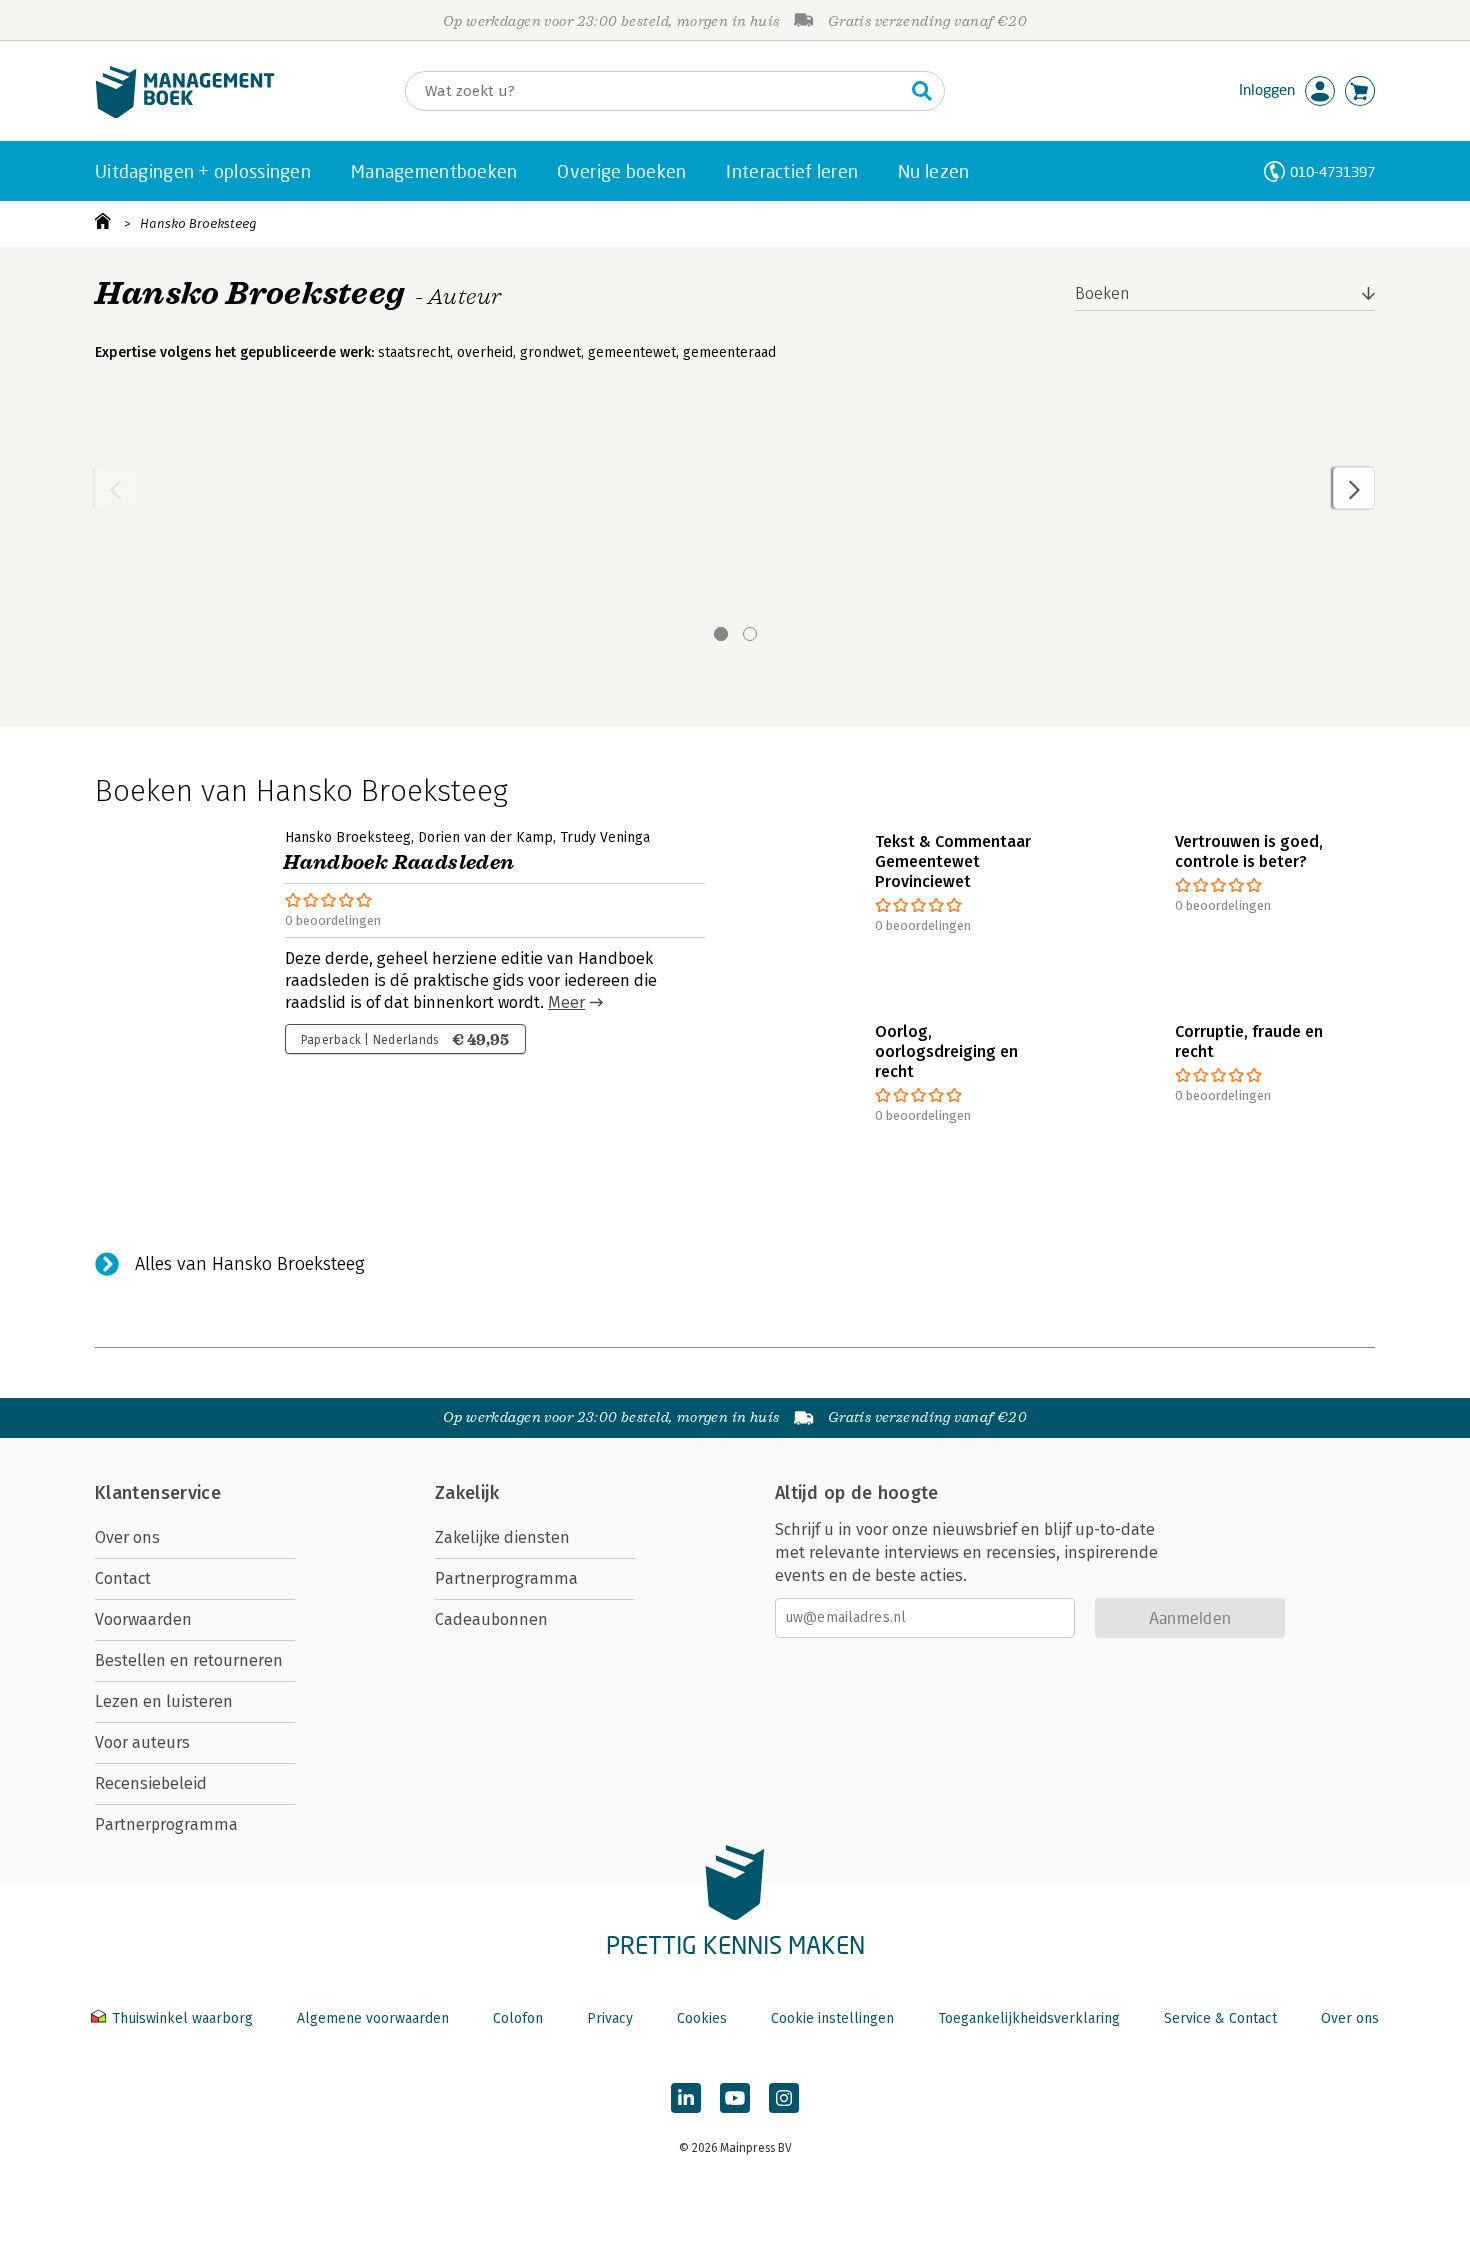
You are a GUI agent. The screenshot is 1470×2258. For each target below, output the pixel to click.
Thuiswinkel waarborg (182, 2018)
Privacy (610, 2018)
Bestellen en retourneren (189, 1660)
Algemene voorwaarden (373, 2018)
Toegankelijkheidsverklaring (1029, 2018)
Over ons (127, 1537)
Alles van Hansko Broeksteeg (250, 1264)
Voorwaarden (143, 1619)
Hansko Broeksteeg (198, 223)
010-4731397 (1332, 171)
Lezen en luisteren (164, 1701)
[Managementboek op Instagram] (784, 2098)
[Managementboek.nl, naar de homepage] (185, 113)
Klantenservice (158, 1493)
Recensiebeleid (151, 1783)
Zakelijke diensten (502, 1537)
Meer (566, 1002)
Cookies (702, 2018)
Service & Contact (1220, 2018)
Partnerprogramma (166, 1824)
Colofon (518, 2018)
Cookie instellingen (832, 2018)
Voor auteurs (142, 1742)
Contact (123, 1578)
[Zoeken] (922, 91)
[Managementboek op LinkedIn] (686, 2098)
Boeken (1102, 293)
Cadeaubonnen (491, 1619)
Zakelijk (467, 1493)
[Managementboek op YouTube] (735, 2098)
